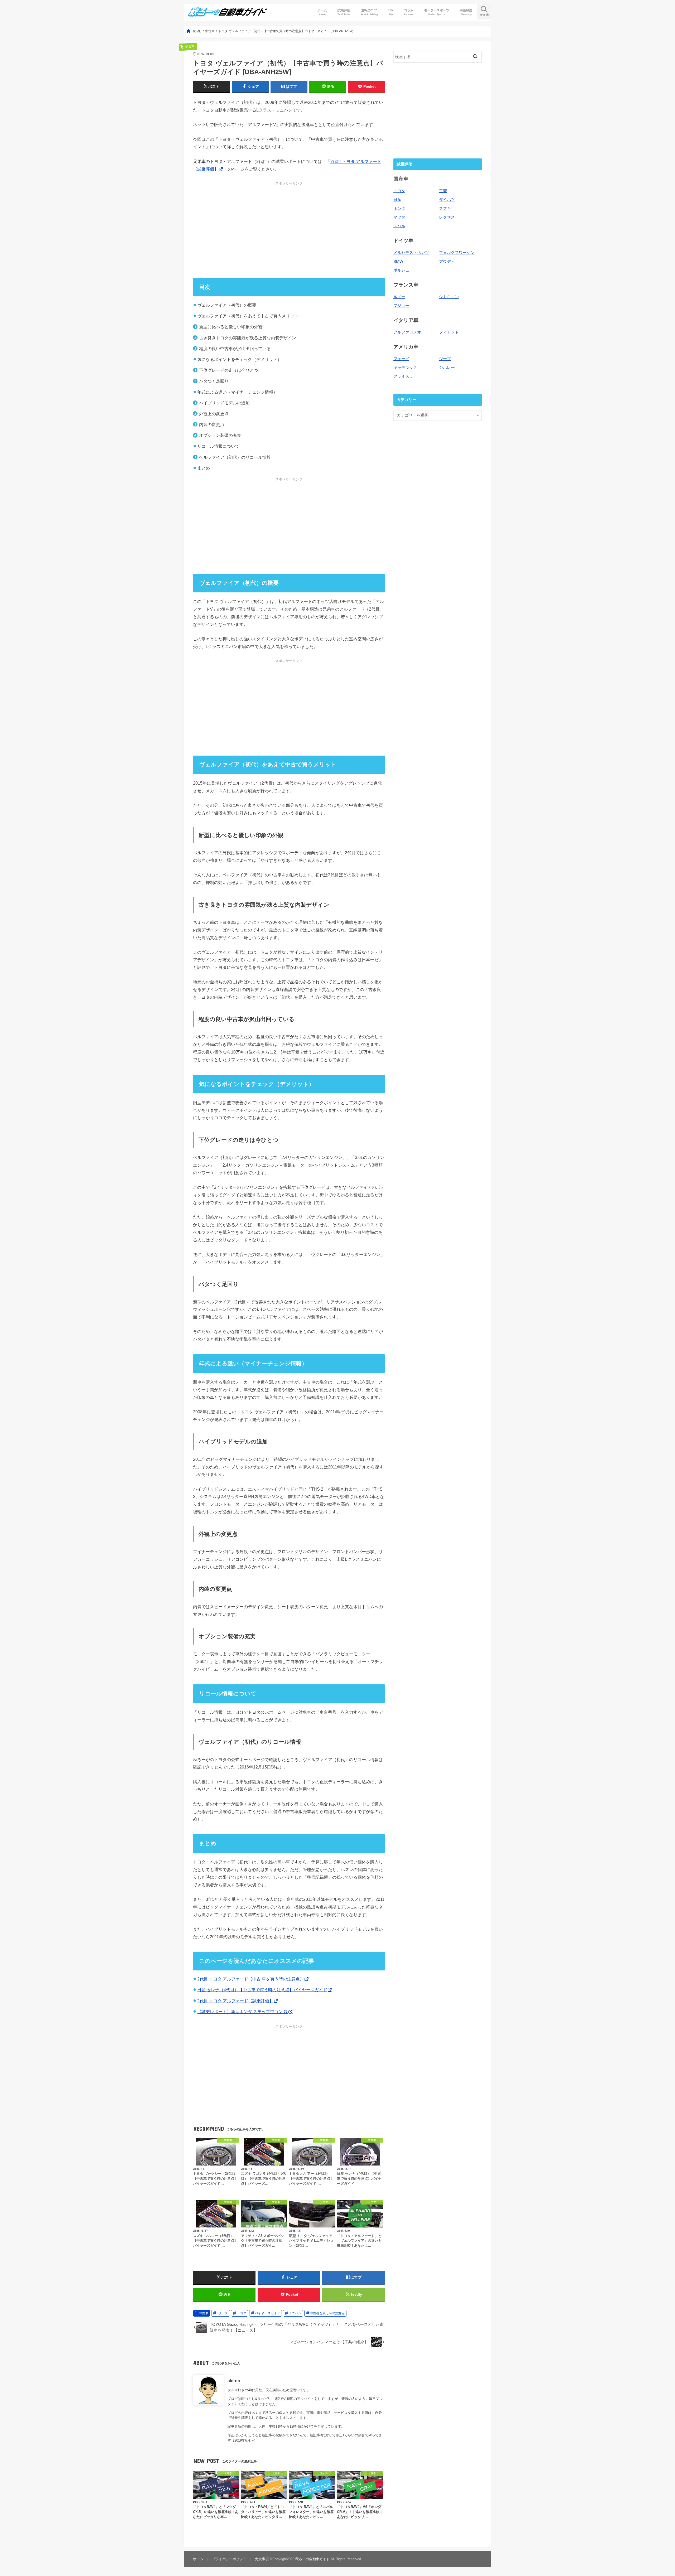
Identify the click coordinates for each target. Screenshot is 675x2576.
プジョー (401, 306)
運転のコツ (369, 12)
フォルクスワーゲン (457, 253)
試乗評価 (344, 12)
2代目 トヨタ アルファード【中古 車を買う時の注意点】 (251, 1979)
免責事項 (262, 2559)
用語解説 (466, 12)
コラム (409, 12)
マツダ (399, 217)
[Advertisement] (289, 230)
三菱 (443, 191)
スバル (399, 226)
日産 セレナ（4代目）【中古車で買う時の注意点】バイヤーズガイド (262, 1990)
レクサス (447, 217)
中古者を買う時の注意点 (327, 2313)
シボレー (447, 368)
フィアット (449, 332)
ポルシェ (401, 270)
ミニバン (295, 2313)
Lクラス (222, 2313)
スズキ (445, 209)
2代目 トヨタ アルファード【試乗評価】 (235, 2001)
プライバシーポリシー (229, 2559)
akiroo (234, 2381)
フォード (401, 359)
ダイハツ (447, 200)
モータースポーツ (437, 12)
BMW (398, 262)
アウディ (447, 262)
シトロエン (449, 297)
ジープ (445, 359)
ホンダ (399, 209)
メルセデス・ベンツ (411, 253)
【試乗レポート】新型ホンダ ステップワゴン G (243, 2012)
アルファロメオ (407, 332)
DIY (391, 12)
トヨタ (242, 2313)
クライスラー (405, 376)
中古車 (204, 2313)
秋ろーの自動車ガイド (312, 2559)
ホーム (322, 12)
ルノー (399, 297)
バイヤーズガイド (267, 2313)
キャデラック (405, 368)
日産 (397, 200)
